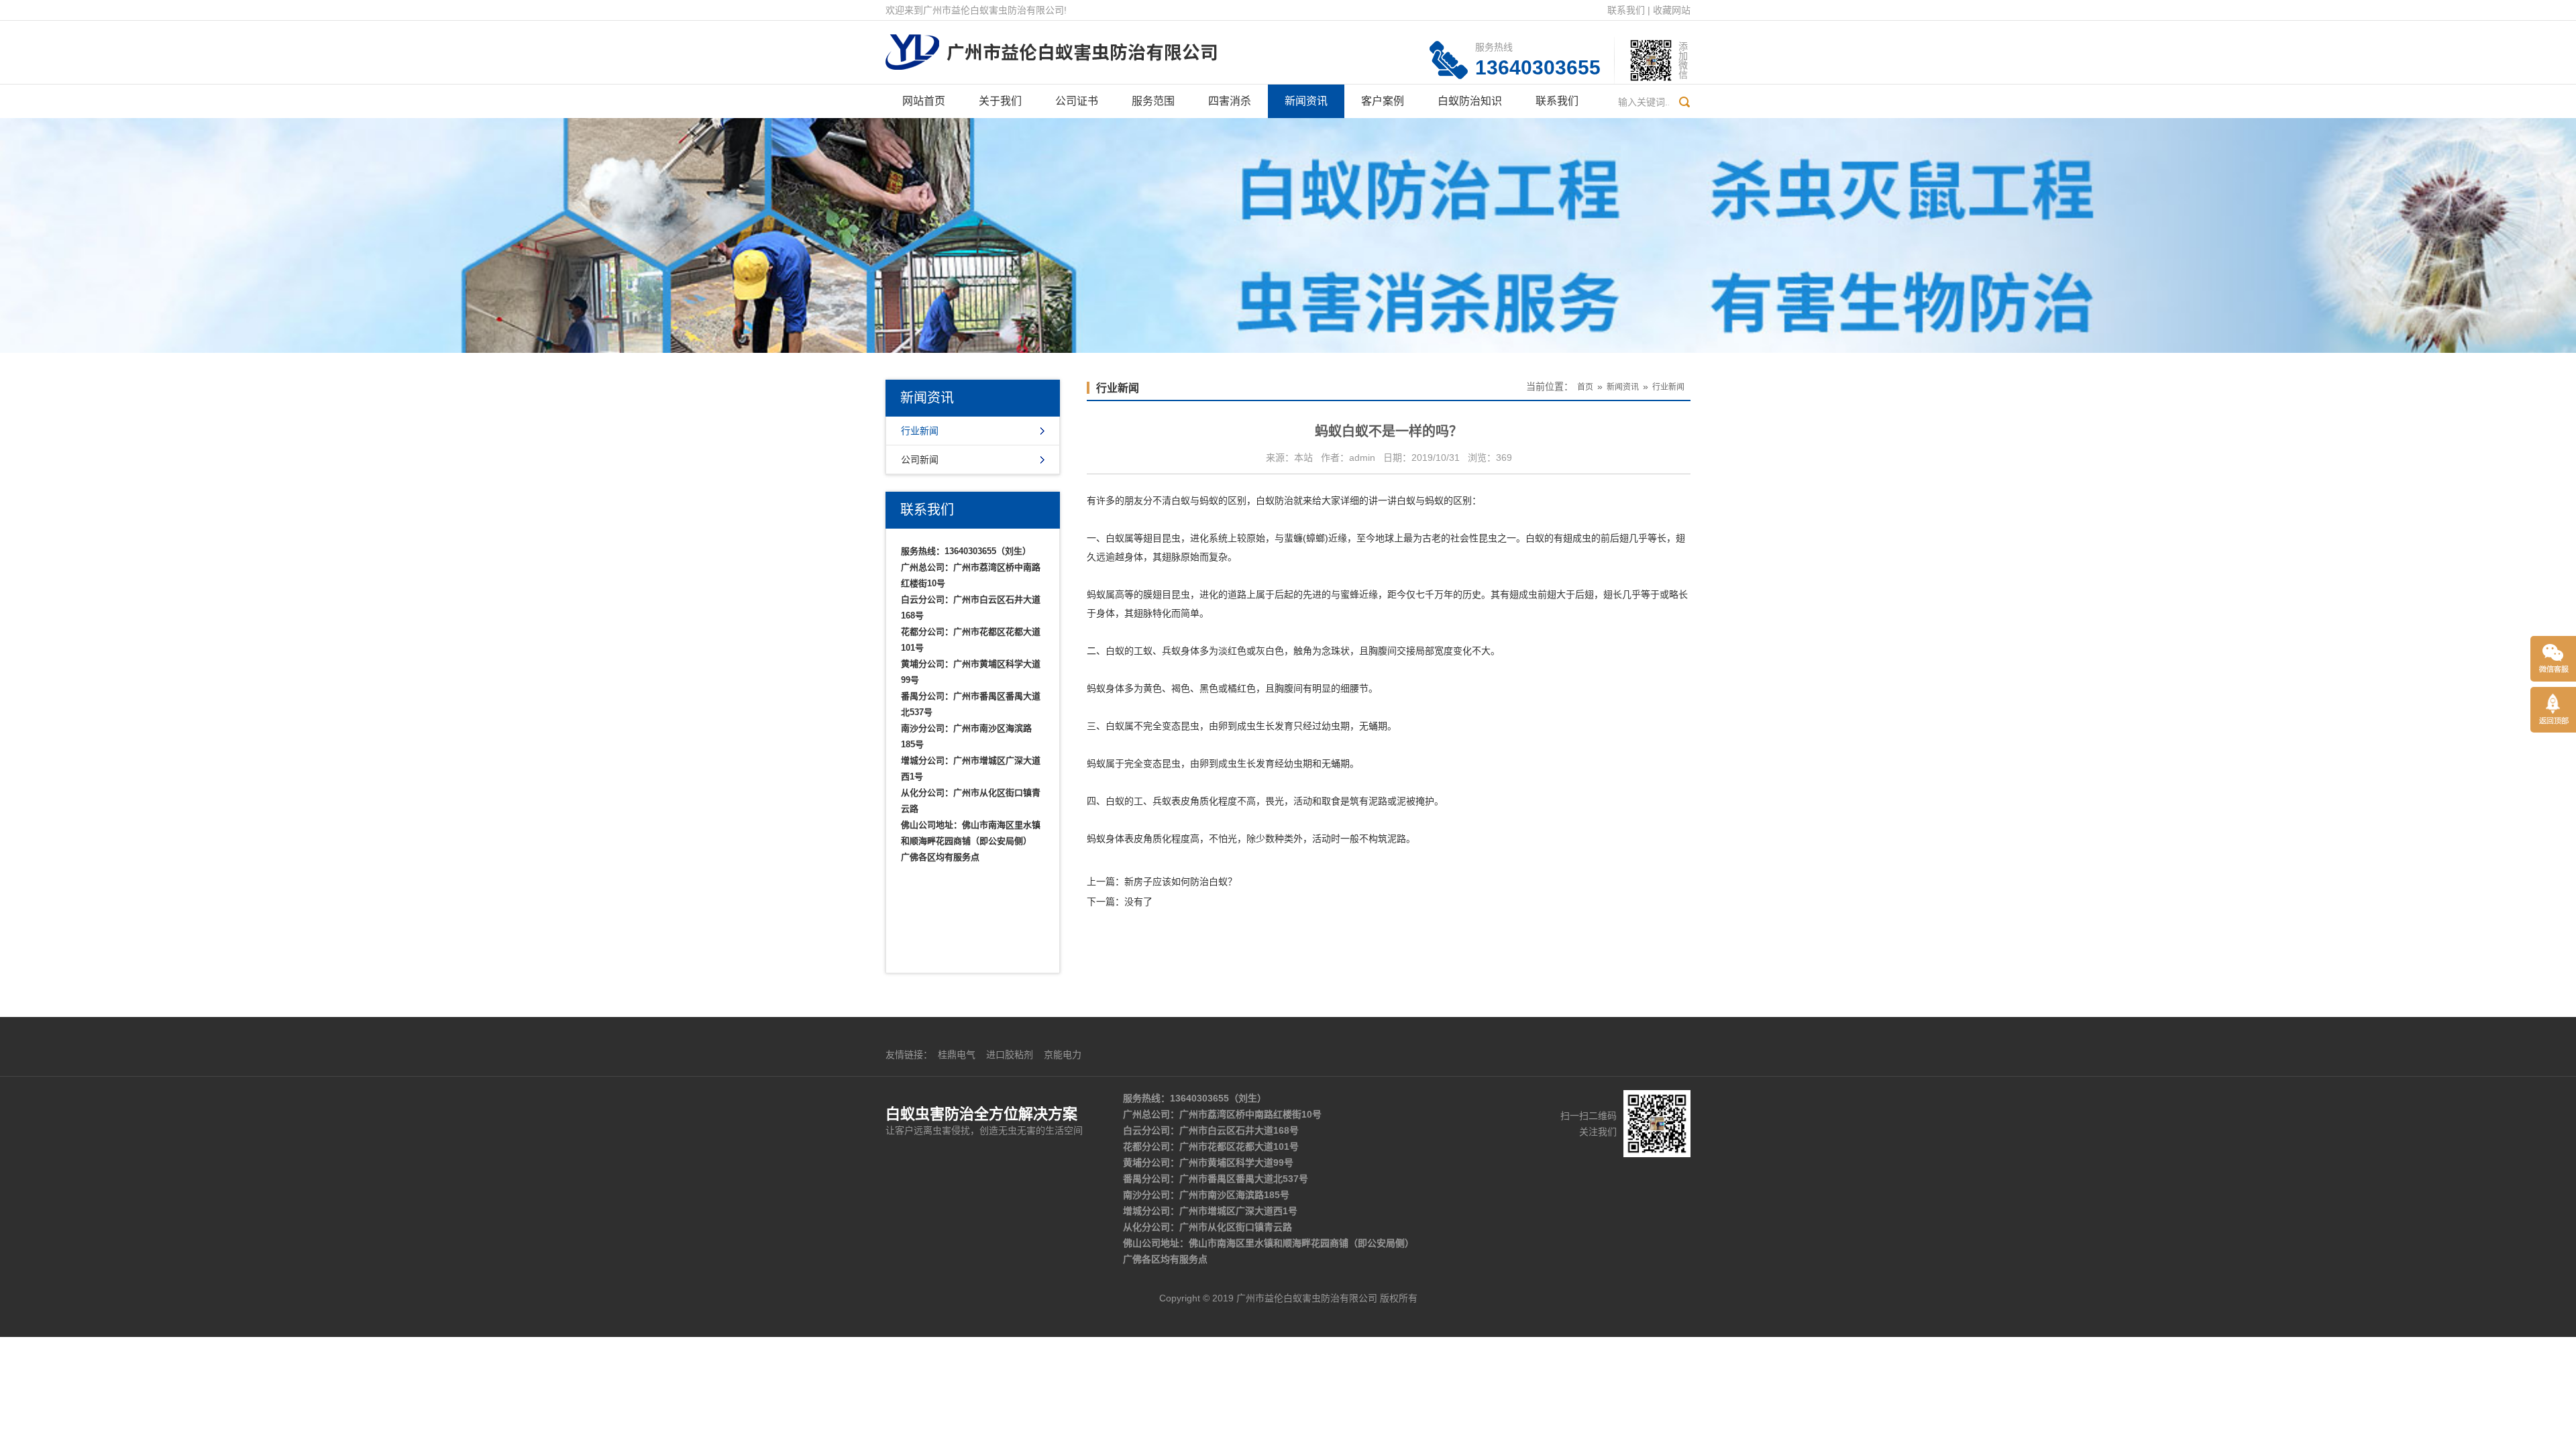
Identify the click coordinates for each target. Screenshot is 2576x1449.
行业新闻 (920, 431)
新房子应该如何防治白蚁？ (1181, 881)
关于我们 (1000, 101)
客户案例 (1383, 101)
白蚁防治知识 (1470, 101)
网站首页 (924, 101)
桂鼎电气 (957, 1055)
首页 (1585, 387)
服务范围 (1153, 101)
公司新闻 (920, 460)
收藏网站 (1672, 10)
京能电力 (1063, 1055)
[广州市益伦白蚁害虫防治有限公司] (1051, 44)
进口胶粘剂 (1010, 1055)
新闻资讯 (1306, 101)
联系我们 (1626, 10)
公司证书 (1077, 101)
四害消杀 (1230, 101)
